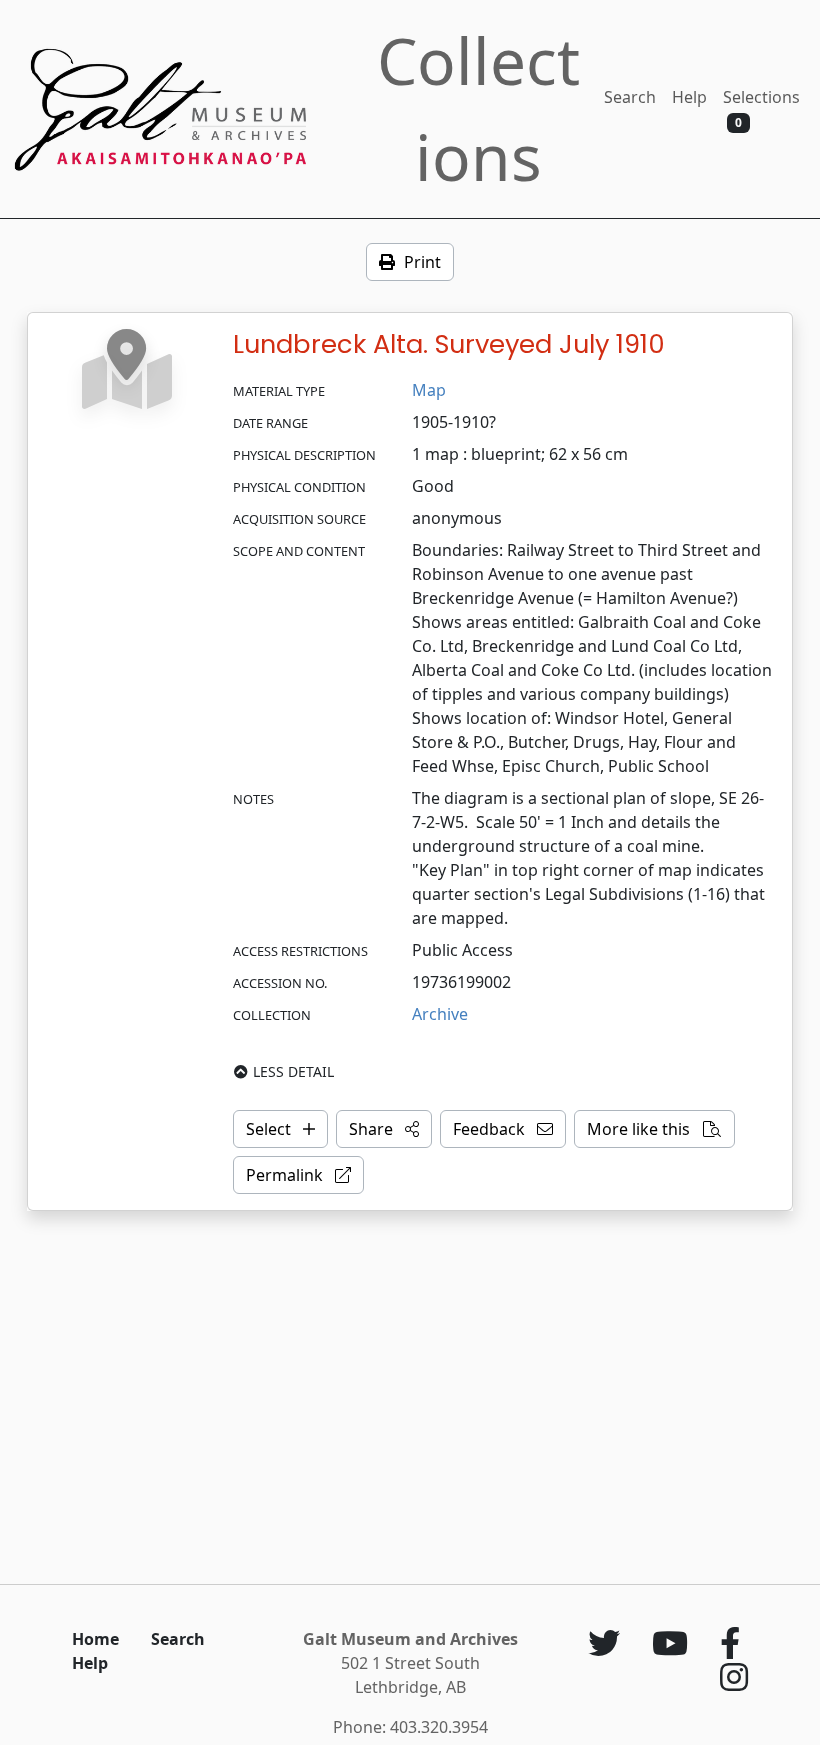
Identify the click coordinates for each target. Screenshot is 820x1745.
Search (630, 97)
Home (95, 1639)
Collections (478, 108)
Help (689, 97)
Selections (761, 108)
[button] (384, 1129)
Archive (440, 1014)
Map (429, 390)
